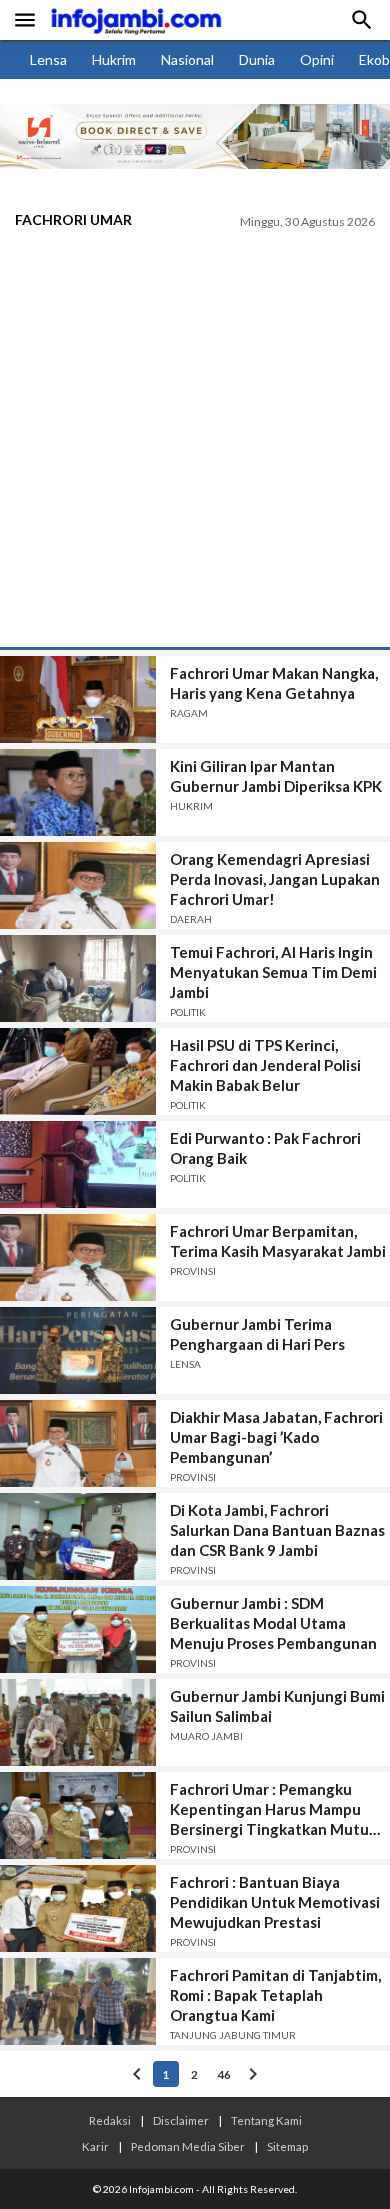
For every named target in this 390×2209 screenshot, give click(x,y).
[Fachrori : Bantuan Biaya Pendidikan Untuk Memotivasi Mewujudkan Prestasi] (78, 1908)
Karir (95, 2146)
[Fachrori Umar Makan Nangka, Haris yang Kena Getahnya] (78, 699)
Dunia (257, 59)
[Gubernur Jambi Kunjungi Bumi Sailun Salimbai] (78, 1722)
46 (224, 2074)
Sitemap (287, 2146)
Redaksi (110, 2120)
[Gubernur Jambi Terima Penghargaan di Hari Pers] (78, 1350)
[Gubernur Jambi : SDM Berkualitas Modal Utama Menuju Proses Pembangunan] (78, 1629)
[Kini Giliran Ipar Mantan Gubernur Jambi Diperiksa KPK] (78, 792)
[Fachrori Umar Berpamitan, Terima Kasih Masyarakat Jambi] (78, 1257)
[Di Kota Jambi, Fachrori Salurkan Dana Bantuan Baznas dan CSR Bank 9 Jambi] (78, 1536)
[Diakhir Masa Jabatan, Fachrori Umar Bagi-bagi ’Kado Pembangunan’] (78, 1443)
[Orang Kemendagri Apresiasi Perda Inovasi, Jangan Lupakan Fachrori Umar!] (78, 885)
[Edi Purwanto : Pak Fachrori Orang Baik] (78, 1164)
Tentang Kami (266, 2120)
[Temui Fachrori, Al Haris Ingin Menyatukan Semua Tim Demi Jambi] (78, 978)
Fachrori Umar (73, 219)
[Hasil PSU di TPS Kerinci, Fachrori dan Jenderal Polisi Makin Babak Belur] (78, 1071)
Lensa (48, 59)
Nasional (187, 59)
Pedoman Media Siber (188, 2146)
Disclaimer (181, 2120)
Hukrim (114, 59)
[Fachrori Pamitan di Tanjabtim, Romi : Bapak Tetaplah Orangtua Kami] (78, 2001)
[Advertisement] (195, 442)
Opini (317, 59)
